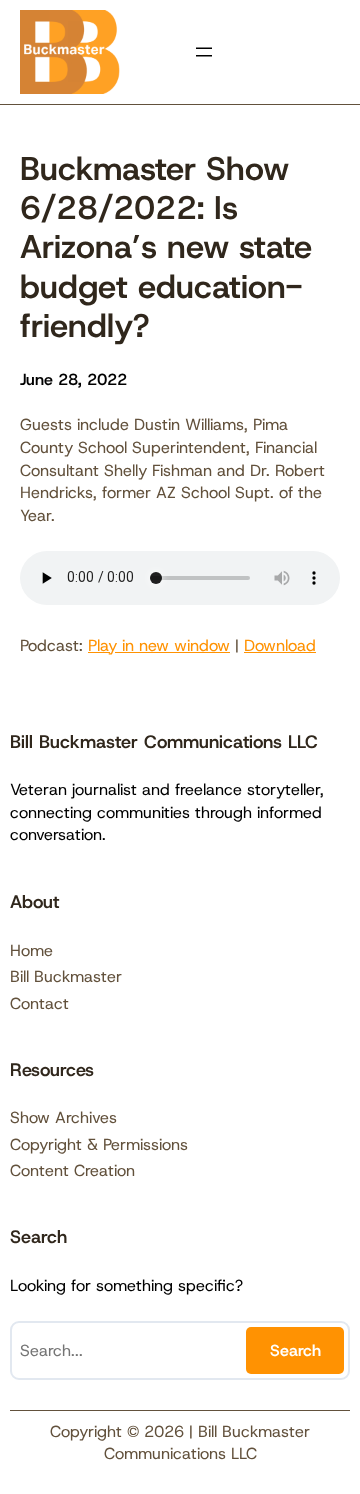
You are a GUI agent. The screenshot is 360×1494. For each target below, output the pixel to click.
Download (280, 645)
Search (295, 1350)
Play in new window (159, 645)
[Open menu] (204, 52)
